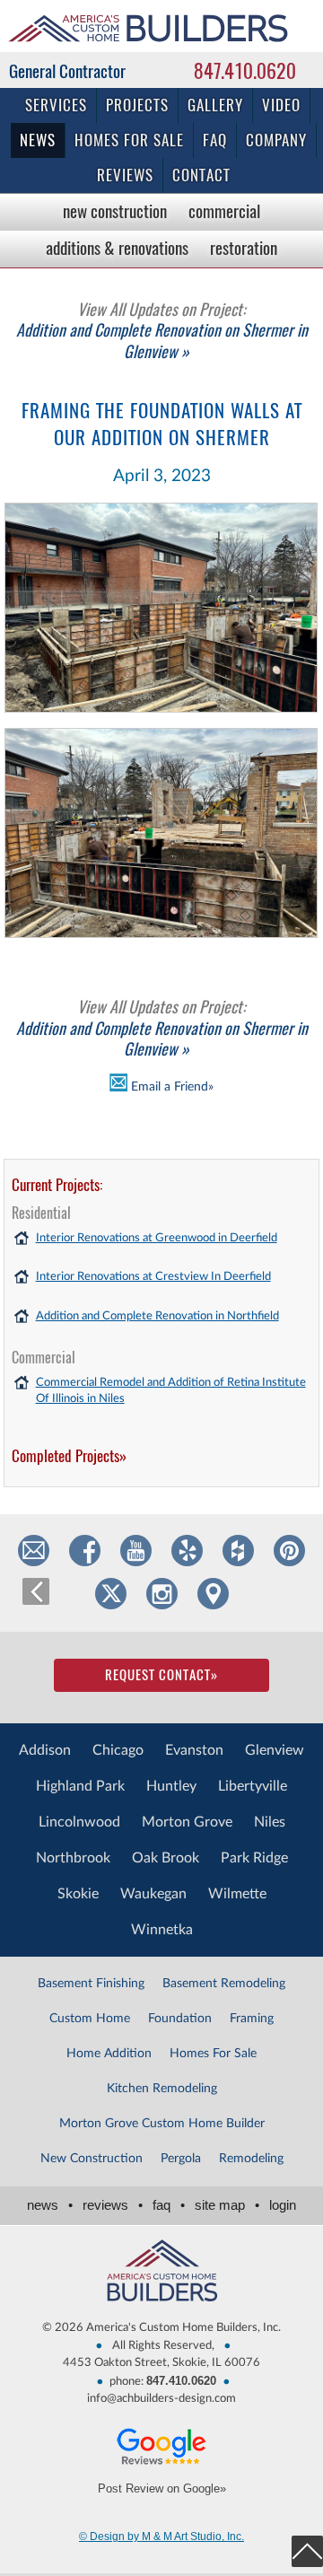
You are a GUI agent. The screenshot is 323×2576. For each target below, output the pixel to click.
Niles (270, 1822)
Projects (137, 105)
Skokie (78, 1894)
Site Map (227, 2205)
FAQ (215, 140)
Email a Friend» (170, 1086)
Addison (45, 1750)
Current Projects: (57, 1185)
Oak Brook (166, 1858)
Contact (201, 175)
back (36, 1591)
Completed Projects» (69, 1456)
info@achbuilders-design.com (161, 2399)
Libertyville (253, 1786)
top (307, 2551)
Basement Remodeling (224, 1984)
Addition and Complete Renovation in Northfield (157, 1316)
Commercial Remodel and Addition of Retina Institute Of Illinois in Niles (171, 1391)
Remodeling (251, 2159)
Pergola (181, 2159)
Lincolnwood (79, 1822)
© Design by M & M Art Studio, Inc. (161, 2537)
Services (56, 105)
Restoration (244, 248)
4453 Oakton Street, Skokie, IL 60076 (161, 2363)
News (38, 140)
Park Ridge (254, 1858)
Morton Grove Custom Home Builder (162, 2124)
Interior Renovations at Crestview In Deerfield (153, 1277)
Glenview (275, 1750)
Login (283, 2205)
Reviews (125, 175)
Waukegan (153, 1894)
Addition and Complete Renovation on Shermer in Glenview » (162, 330)
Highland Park (80, 1786)
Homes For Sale (213, 2054)
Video (281, 105)
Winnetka (162, 1930)
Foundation (180, 2019)
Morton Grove (187, 1822)
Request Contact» (161, 1675)
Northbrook (73, 1858)
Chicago (118, 1750)
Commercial (224, 211)
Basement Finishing (91, 1984)
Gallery (215, 105)
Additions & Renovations (117, 248)
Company (276, 140)
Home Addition (109, 2054)
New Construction (115, 211)
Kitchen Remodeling (162, 2089)
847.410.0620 (245, 71)
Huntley (171, 1786)
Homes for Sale (129, 140)
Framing (252, 2019)
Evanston (194, 1750)
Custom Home (90, 2019)
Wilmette (237, 1894)
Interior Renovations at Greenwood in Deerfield (157, 1238)
